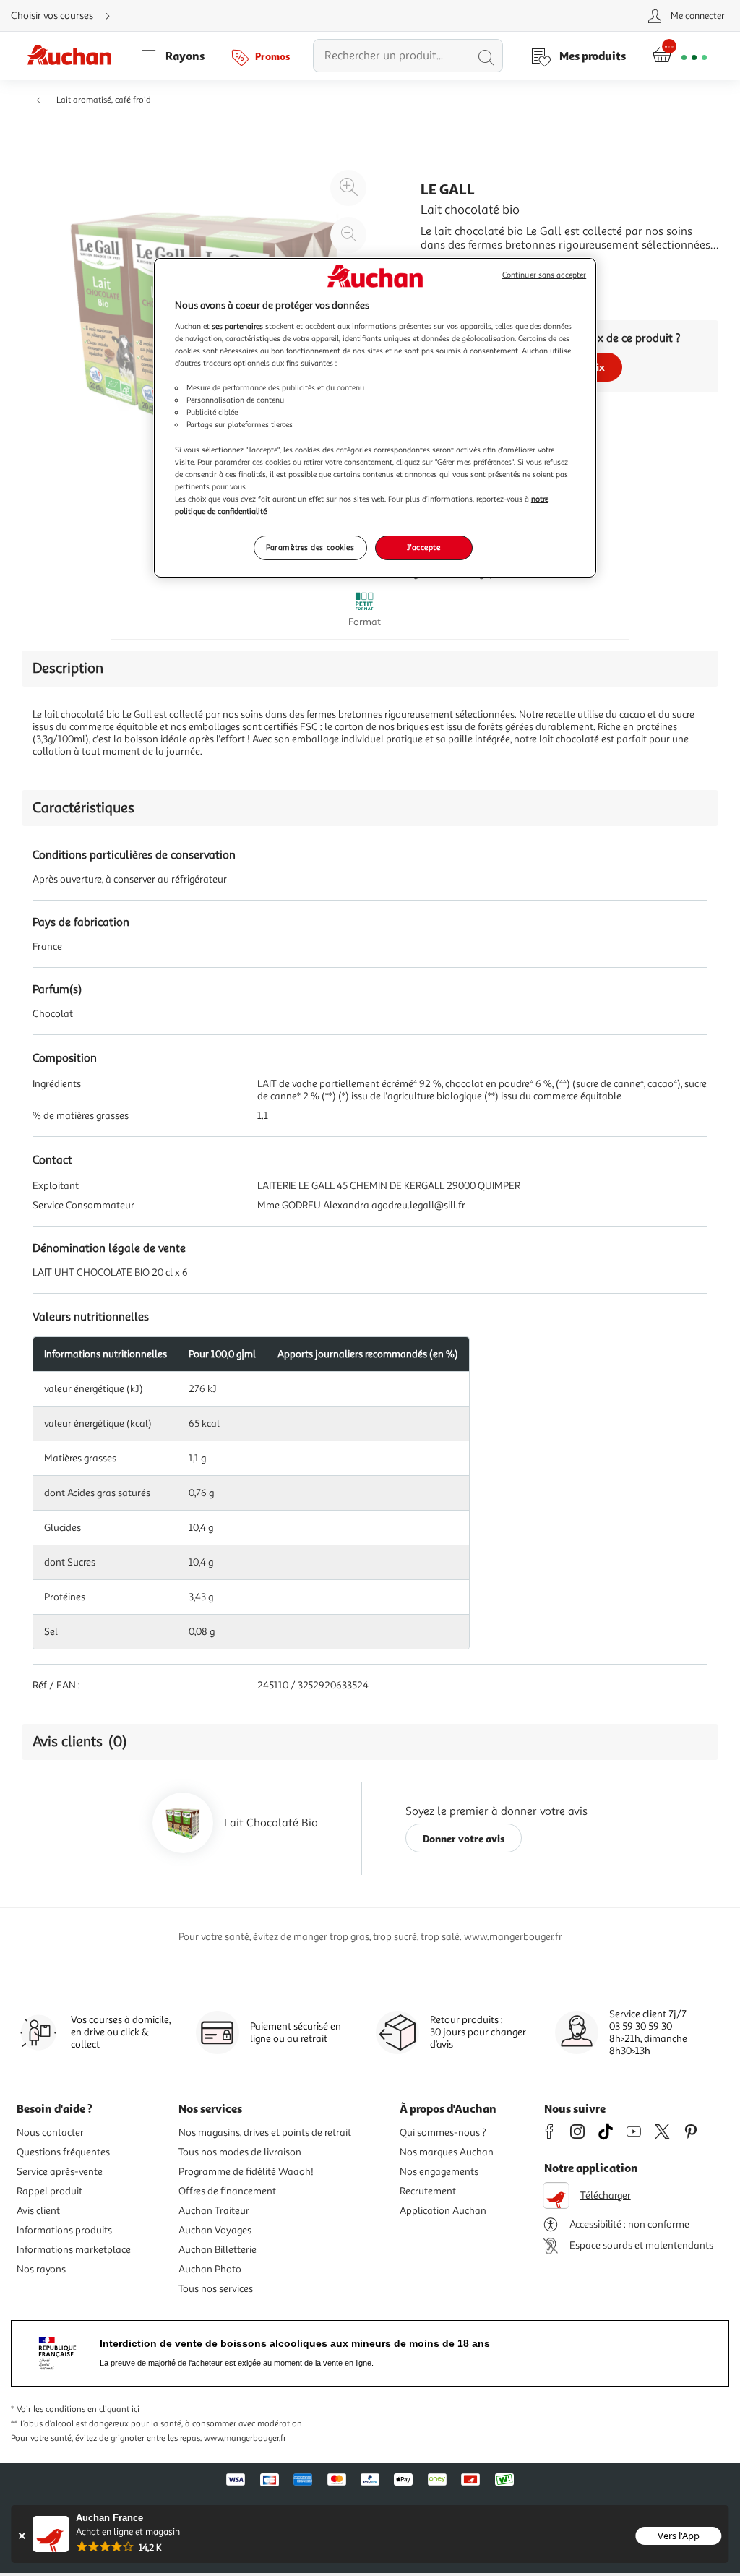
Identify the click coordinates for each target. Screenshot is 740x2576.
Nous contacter (50, 2133)
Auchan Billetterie (218, 2250)
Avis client (38, 2211)
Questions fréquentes (63, 2152)
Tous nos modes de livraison (240, 2152)
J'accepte (423, 547)
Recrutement (428, 2191)
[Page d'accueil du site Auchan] (74, 56)
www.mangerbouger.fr (245, 2438)
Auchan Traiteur (214, 2211)
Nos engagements (439, 2172)
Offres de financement (227, 2191)
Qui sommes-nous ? (443, 2133)
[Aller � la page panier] (680, 56)
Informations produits (64, 2230)
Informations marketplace (74, 2250)
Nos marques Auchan (447, 2152)
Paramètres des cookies (310, 547)
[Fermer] (21, 2536)
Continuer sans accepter (544, 275)
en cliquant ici (113, 2409)
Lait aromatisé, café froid (104, 100)
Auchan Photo (210, 2269)
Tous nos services (216, 2289)
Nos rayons (41, 2269)
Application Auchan (443, 2211)
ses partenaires (237, 326)
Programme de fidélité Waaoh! (246, 2172)
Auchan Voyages (215, 2230)
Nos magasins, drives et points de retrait (265, 2133)
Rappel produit (50, 2191)
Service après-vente (60, 2172)
